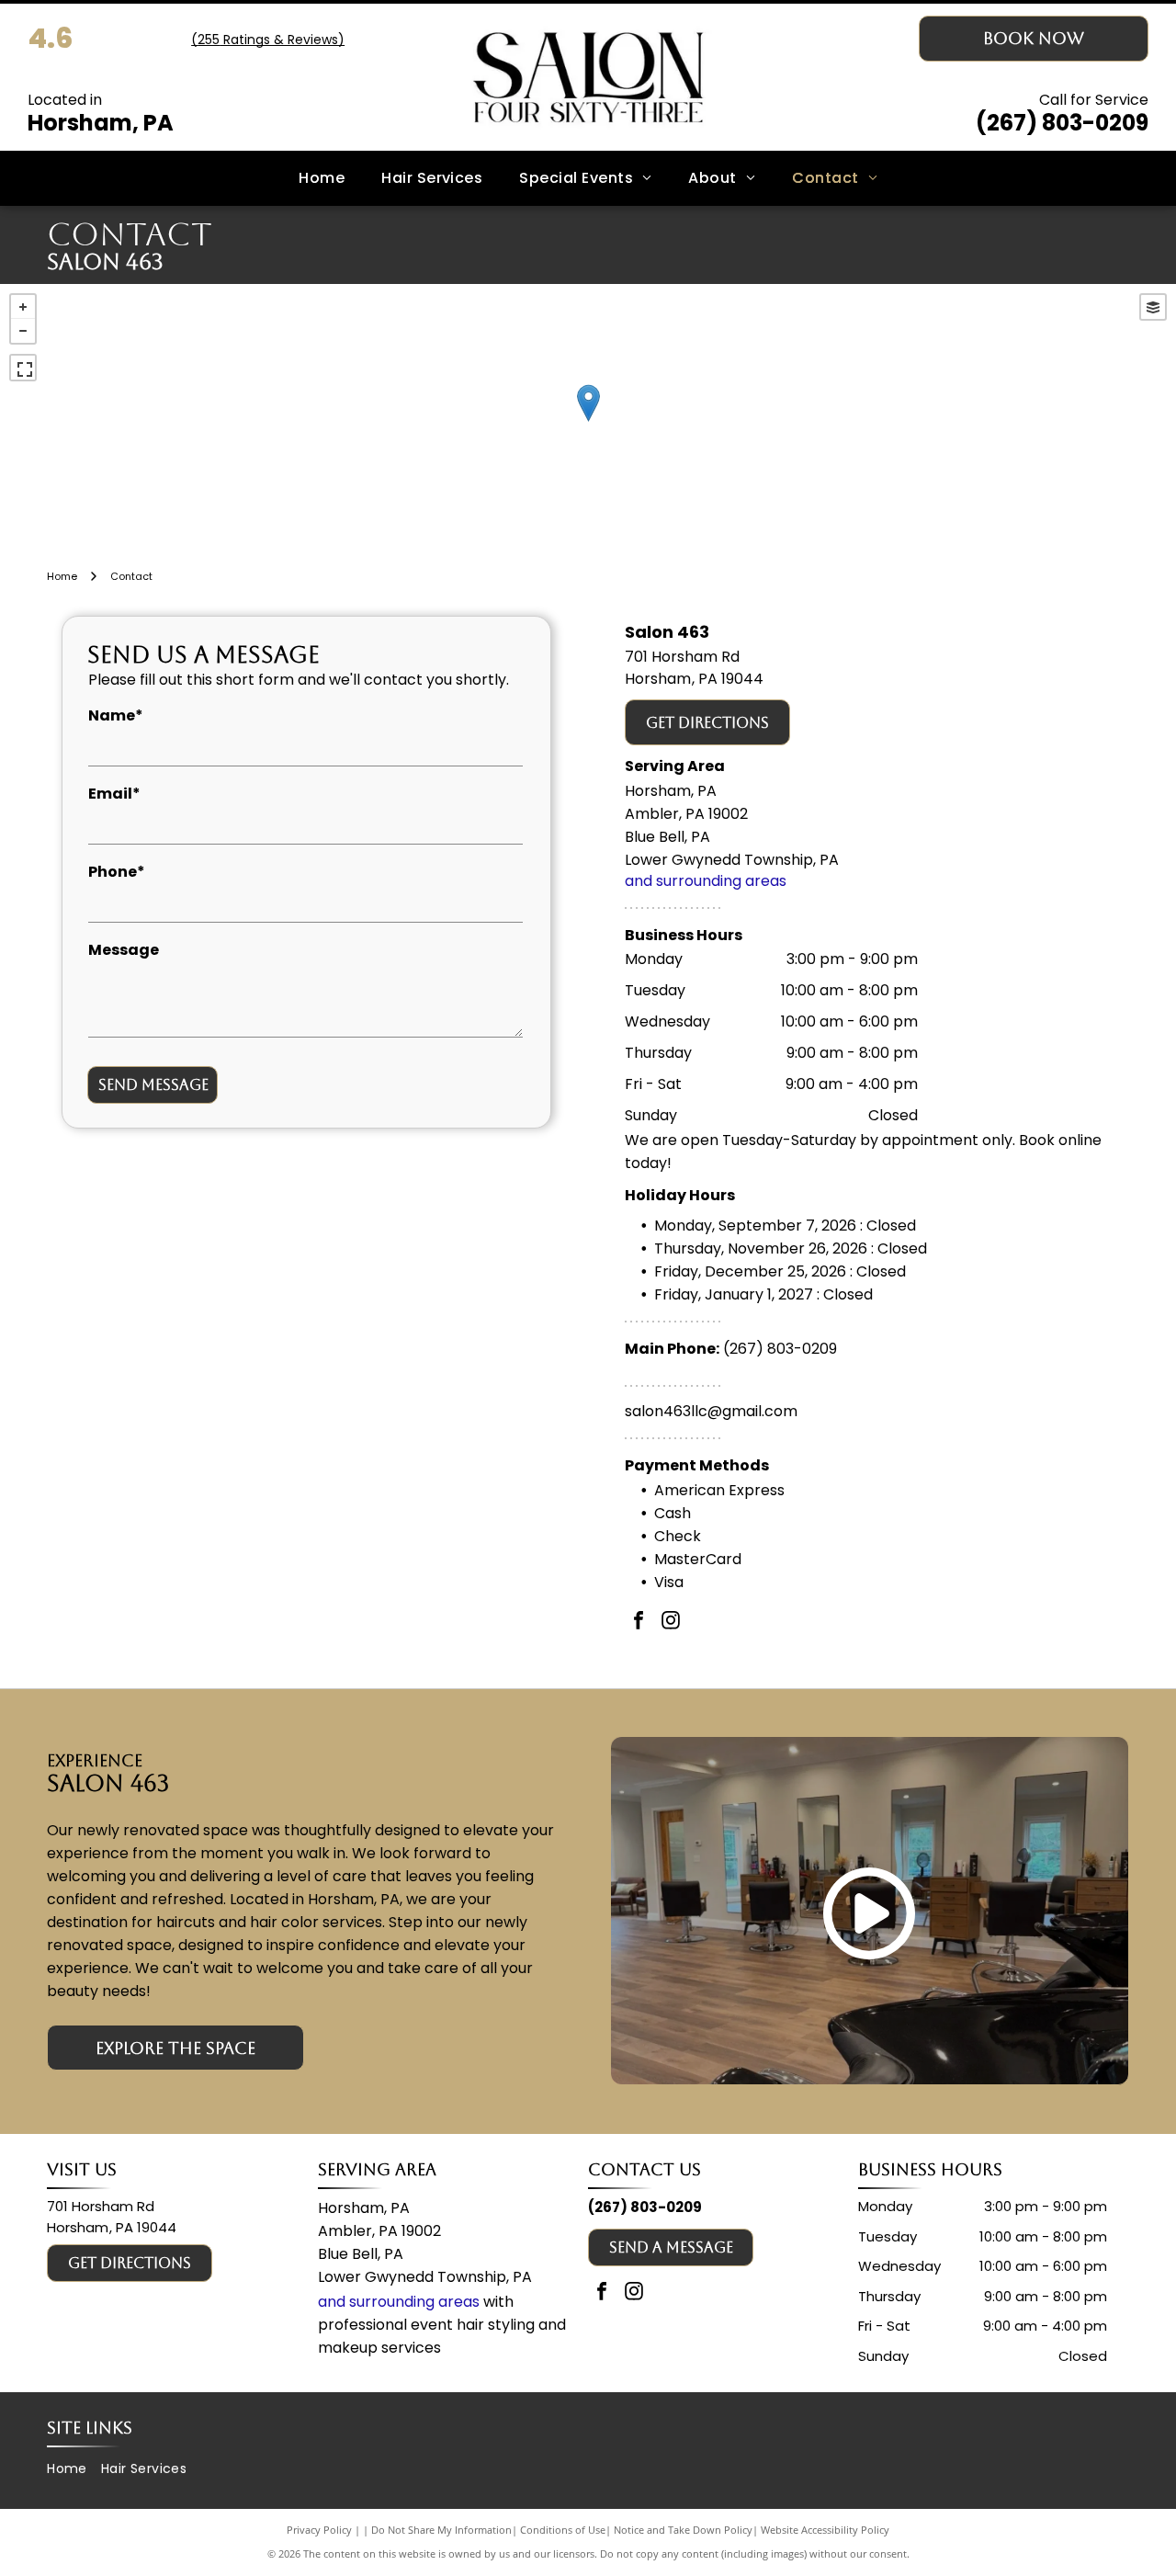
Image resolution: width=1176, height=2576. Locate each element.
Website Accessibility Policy (825, 2530)
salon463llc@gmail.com (711, 1411)
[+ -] (588, 422)
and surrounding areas (706, 881)
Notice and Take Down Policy (683, 2530)
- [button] (23, 331)
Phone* (117, 872)
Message (124, 950)
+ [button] (23, 307)
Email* (114, 794)
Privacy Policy (319, 2530)
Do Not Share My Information (441, 2530)
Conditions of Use (563, 2530)
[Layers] (1153, 307)
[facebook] (639, 1623)
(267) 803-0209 (1062, 123)
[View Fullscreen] (23, 368)
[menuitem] (322, 178)
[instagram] (671, 1623)
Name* (116, 715)
